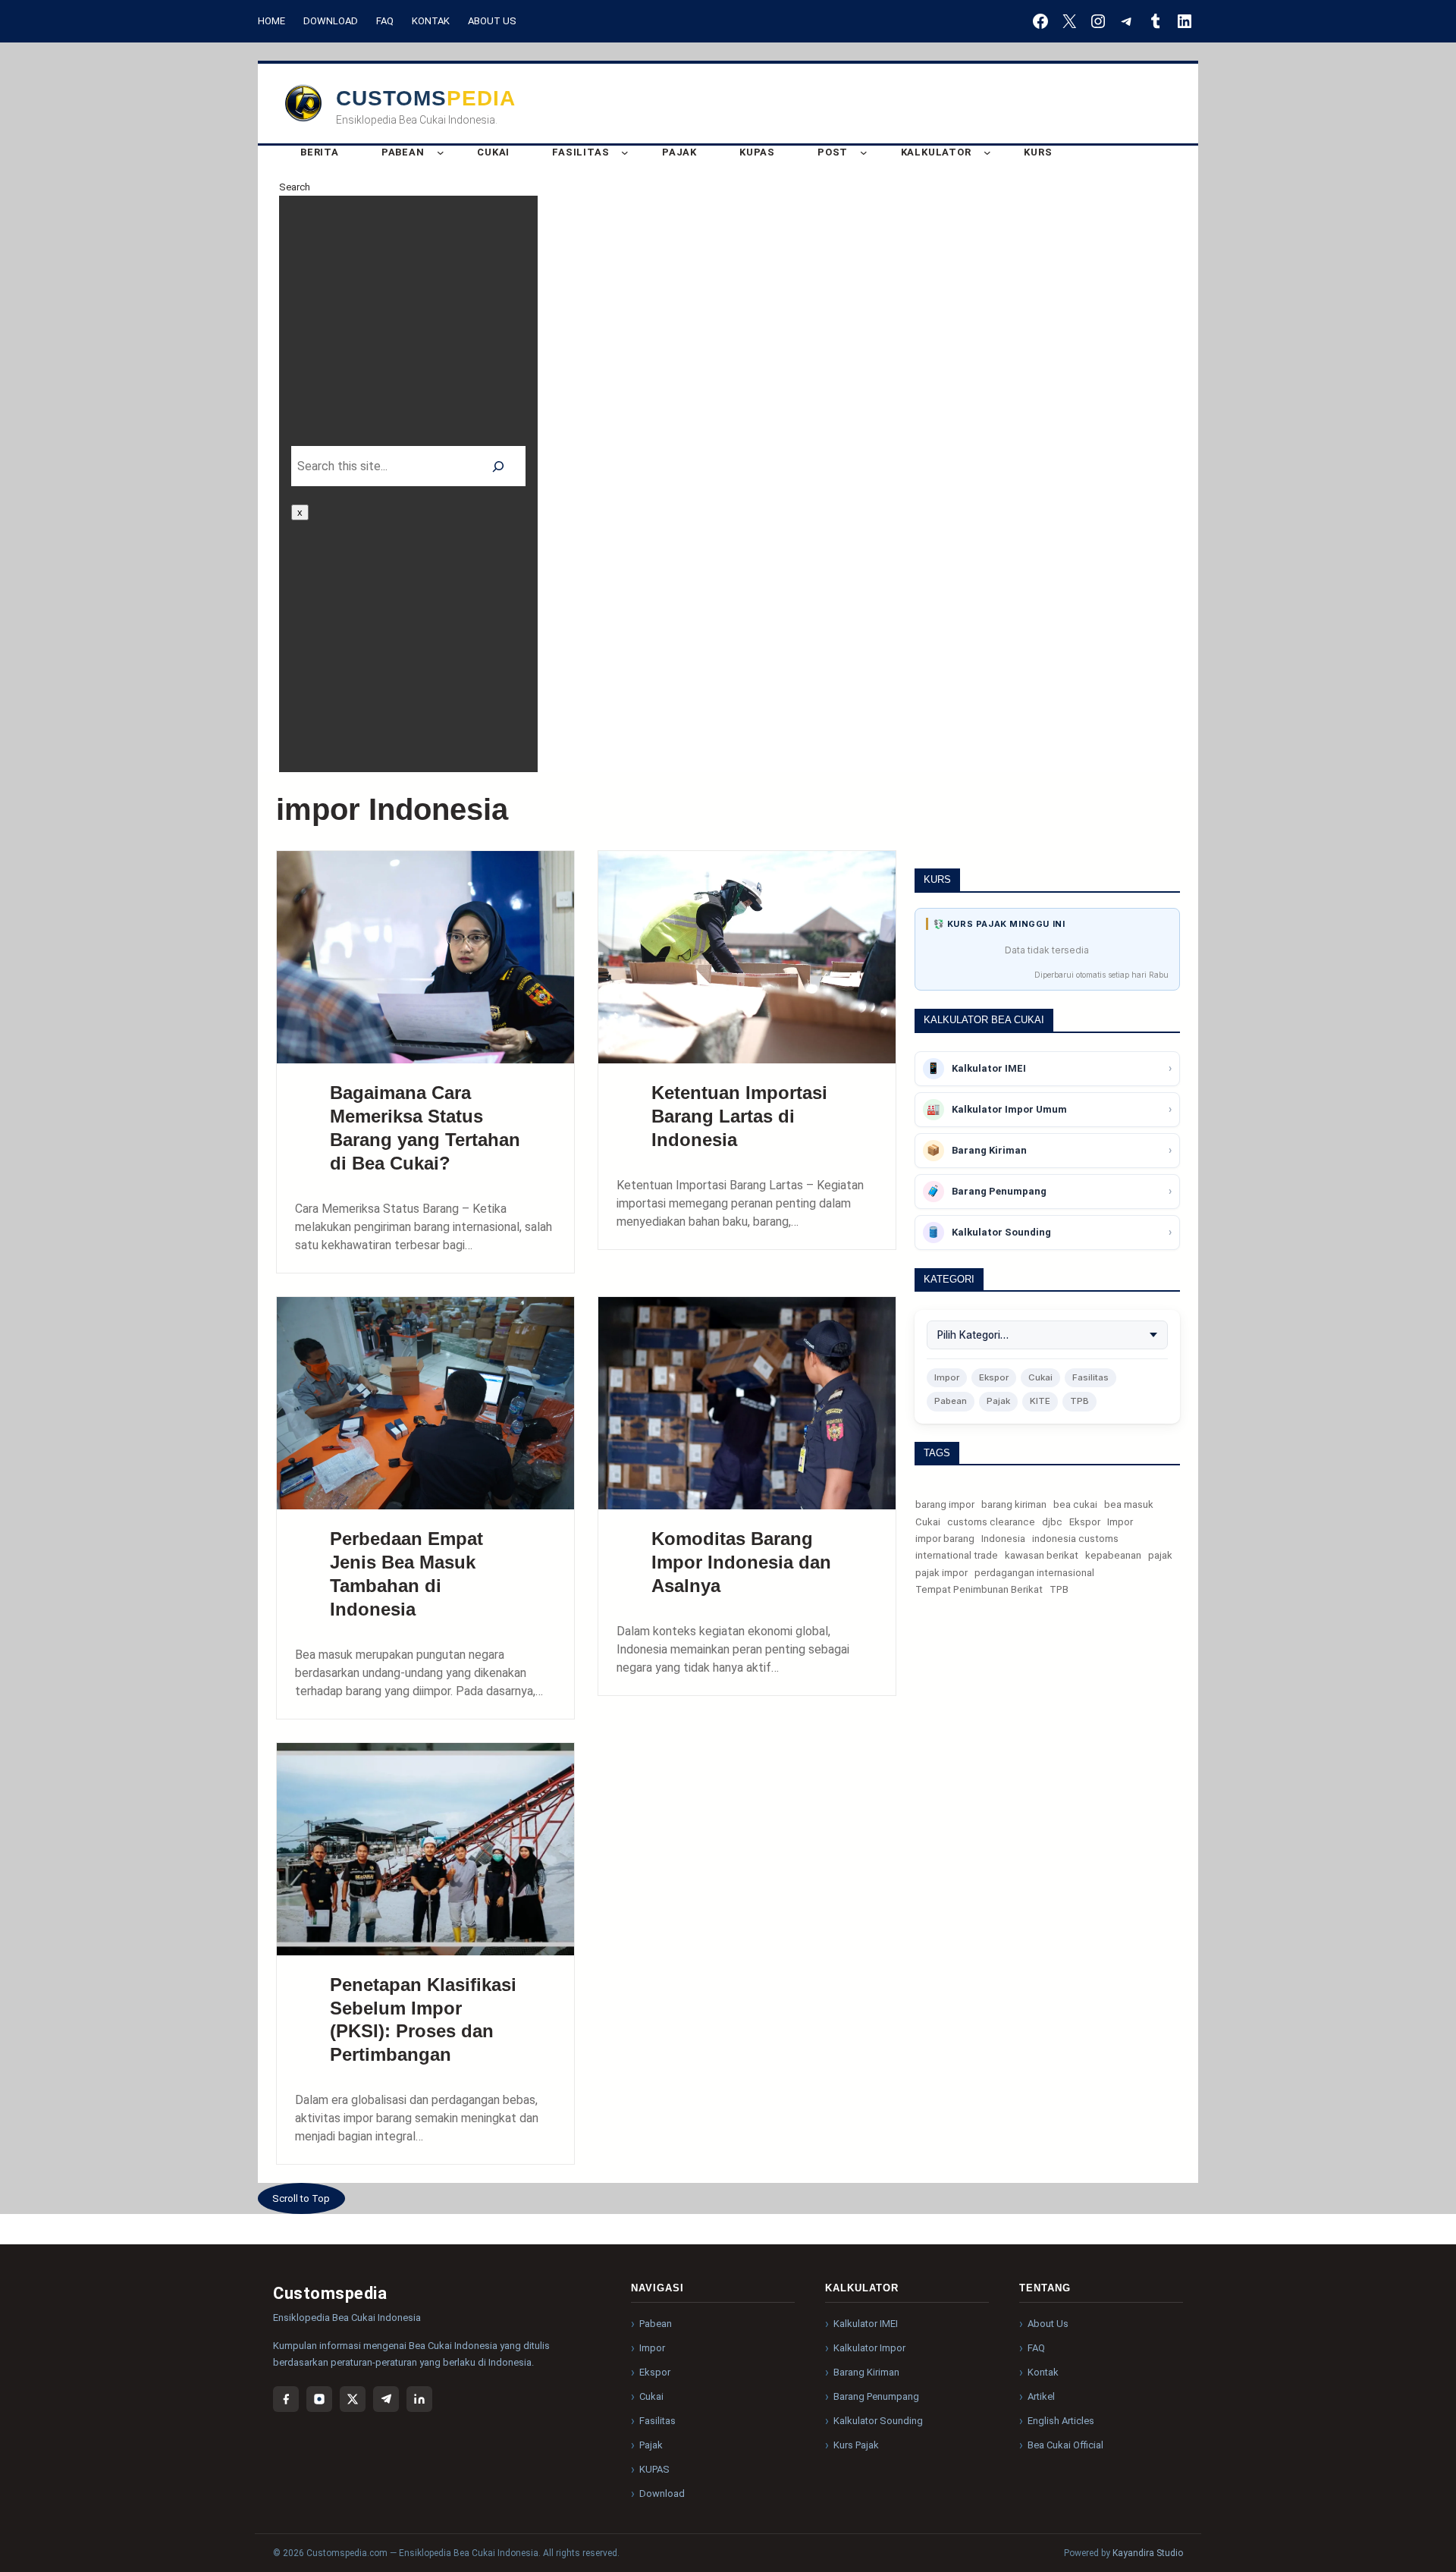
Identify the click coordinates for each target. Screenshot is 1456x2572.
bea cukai (1075, 1504)
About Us (492, 21)
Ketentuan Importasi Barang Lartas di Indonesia (739, 1116)
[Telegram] (386, 2399)
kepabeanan (1113, 1555)
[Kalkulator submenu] (987, 152)
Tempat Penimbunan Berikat (979, 1589)
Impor (947, 1377)
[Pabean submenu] (441, 152)
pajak (1160, 1555)
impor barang (945, 1539)
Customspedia (426, 98)
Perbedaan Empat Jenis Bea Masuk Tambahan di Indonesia (406, 1574)
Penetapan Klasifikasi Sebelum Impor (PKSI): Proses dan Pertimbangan (423, 2020)
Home (271, 21)
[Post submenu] (864, 152)
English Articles (1061, 2421)
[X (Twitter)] (353, 2399)
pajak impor (941, 1573)
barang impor (945, 1504)
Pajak (998, 1401)
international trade (957, 1555)
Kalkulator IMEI (866, 2324)
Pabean (951, 1401)
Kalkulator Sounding (878, 2421)
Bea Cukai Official (1065, 2445)
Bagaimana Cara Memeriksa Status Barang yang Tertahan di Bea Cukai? (425, 1128)
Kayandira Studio (1148, 2553)
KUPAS (654, 2469)
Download (331, 21)
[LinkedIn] (419, 2399)
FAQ (385, 21)
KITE (1040, 1401)
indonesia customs (1075, 1539)
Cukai (1040, 1377)
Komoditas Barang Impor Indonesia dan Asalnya (741, 1562)
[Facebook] (286, 2399)
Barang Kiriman (866, 2372)
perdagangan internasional (1034, 1573)
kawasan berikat (1042, 1555)
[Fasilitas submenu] (625, 152)
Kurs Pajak (856, 2445)
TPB (1079, 1401)
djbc (1052, 1522)
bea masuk (1129, 1504)
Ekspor (994, 1377)
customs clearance (991, 1522)
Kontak (431, 21)
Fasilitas (1090, 1377)
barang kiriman (1014, 1504)
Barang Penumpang (876, 2396)
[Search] (499, 466)
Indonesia (1003, 1539)
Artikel (1041, 2396)
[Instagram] (319, 2399)
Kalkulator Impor (869, 2348)
